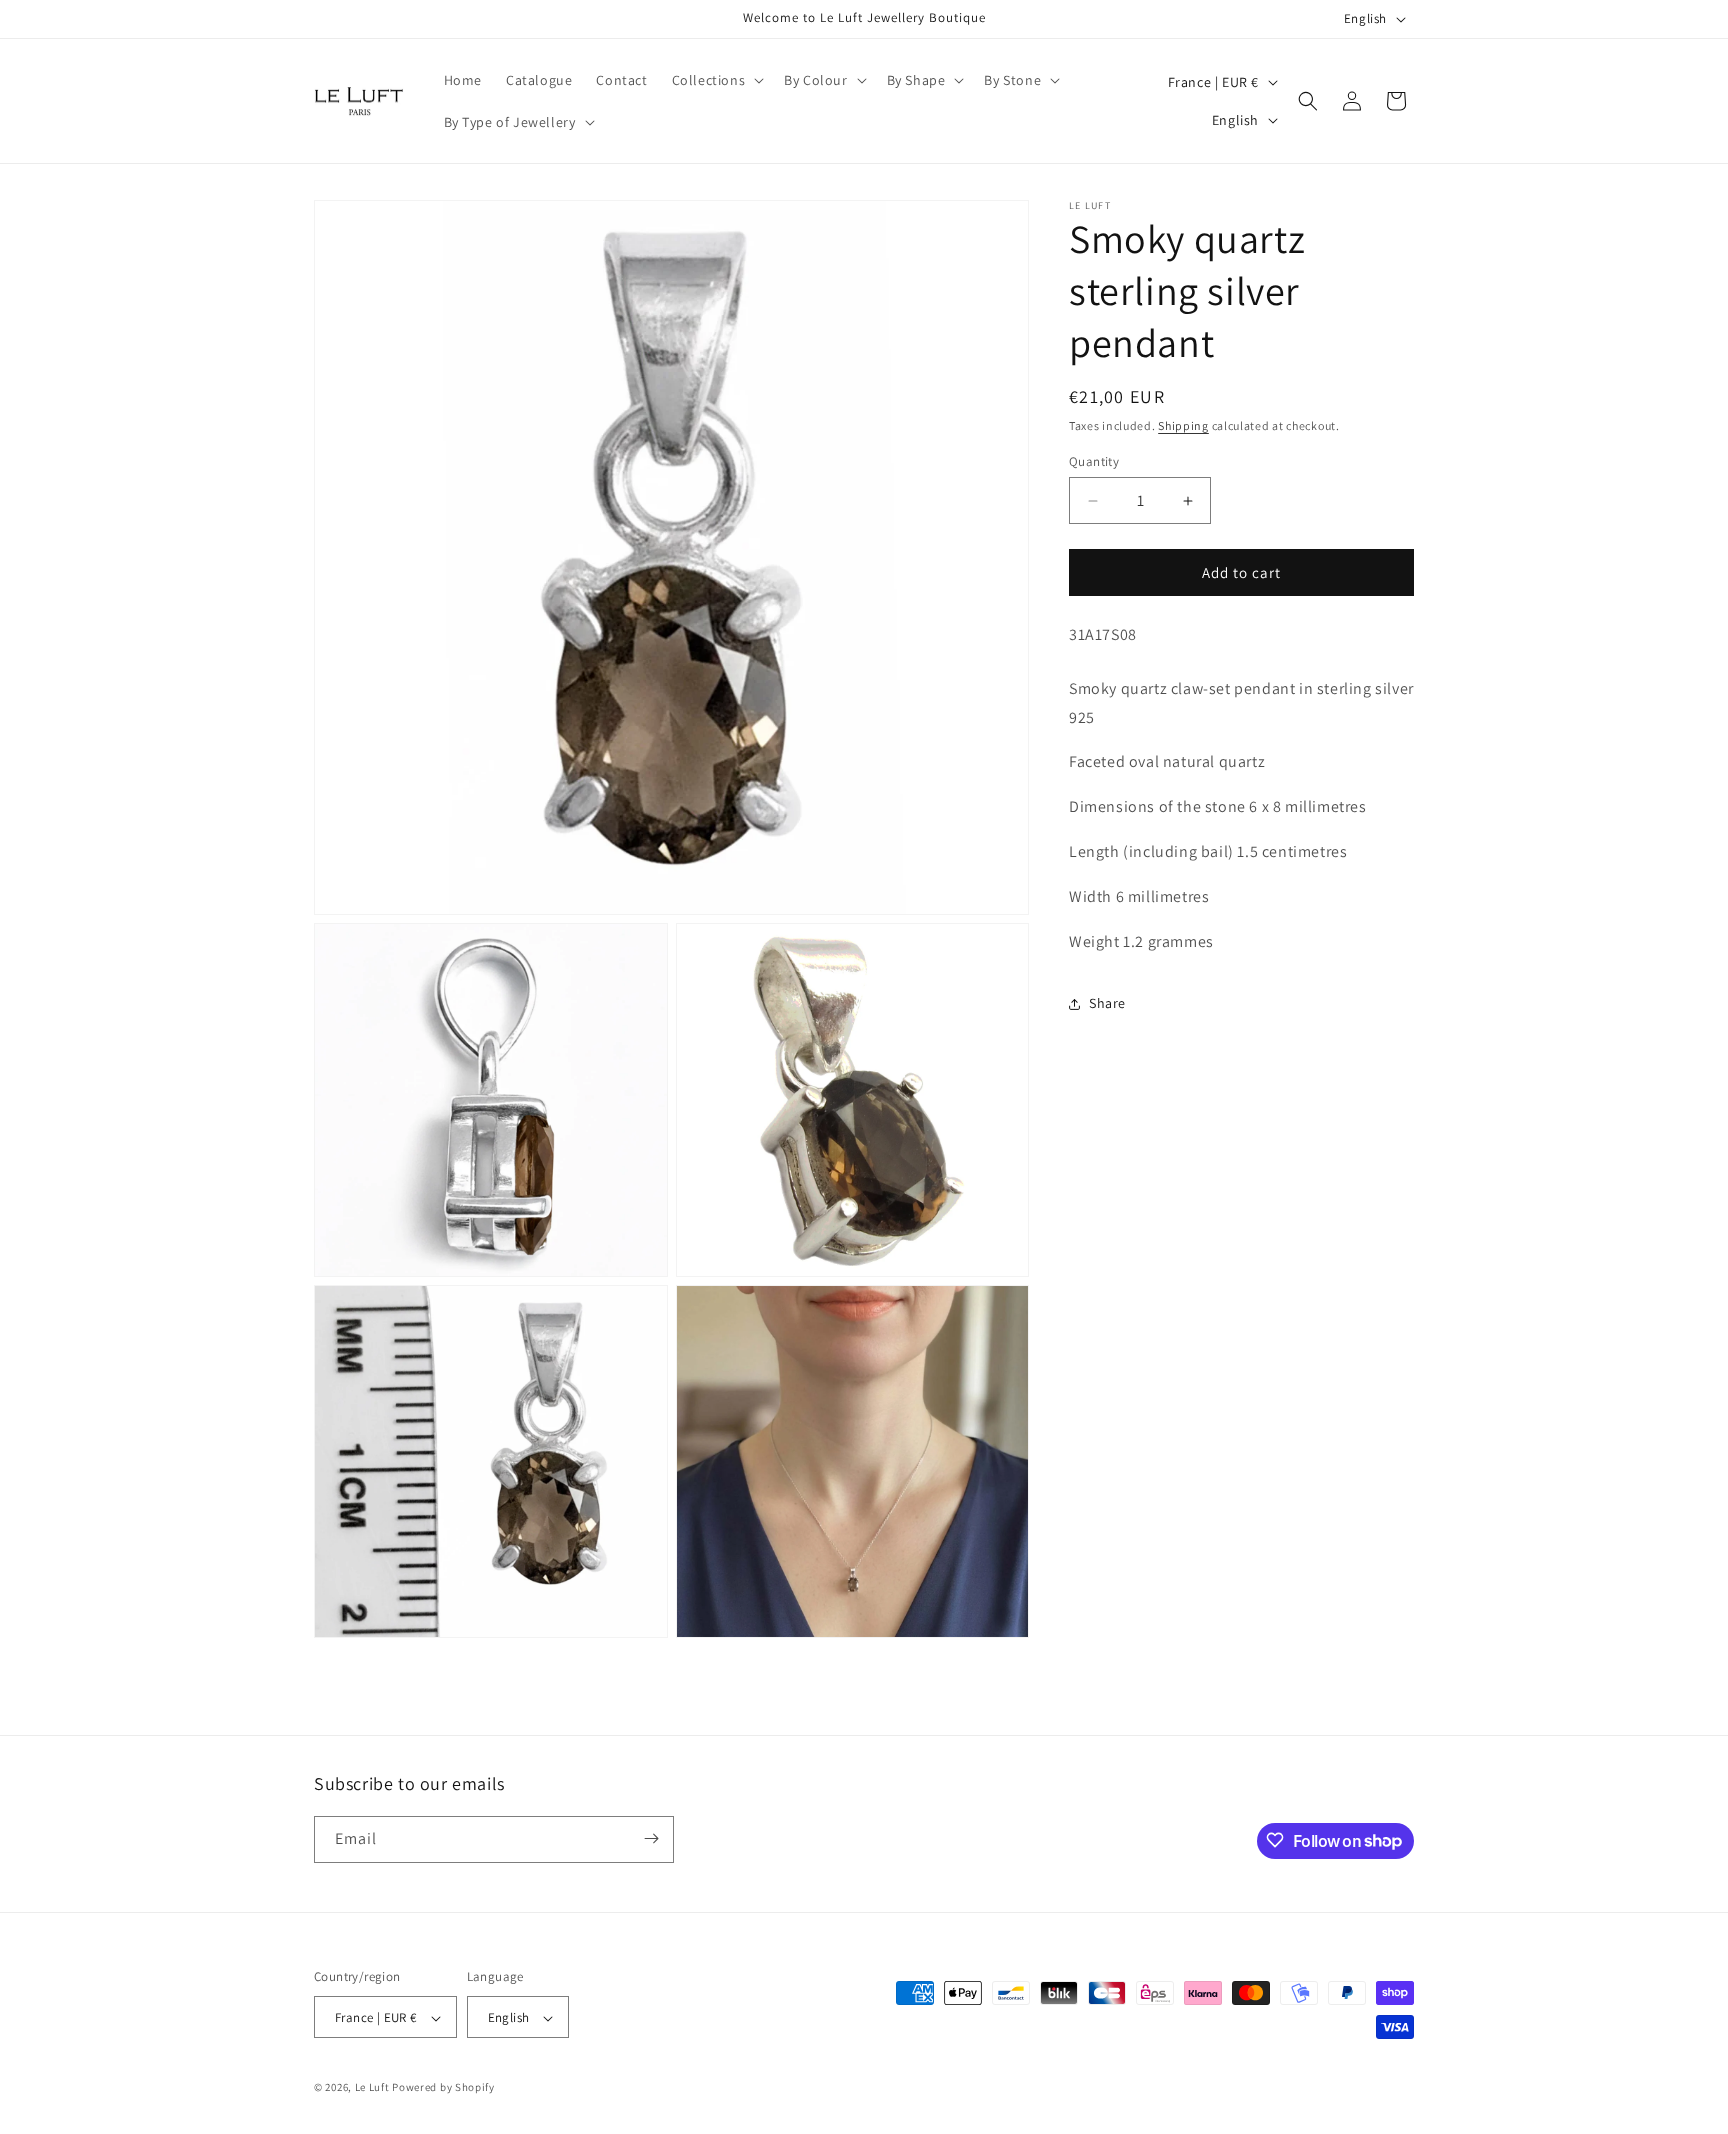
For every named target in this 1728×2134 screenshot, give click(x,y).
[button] (716, 80)
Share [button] (1107, 1003)
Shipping (1183, 425)
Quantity (1094, 461)
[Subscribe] (651, 1838)
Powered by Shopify (443, 2088)
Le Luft (372, 2088)
